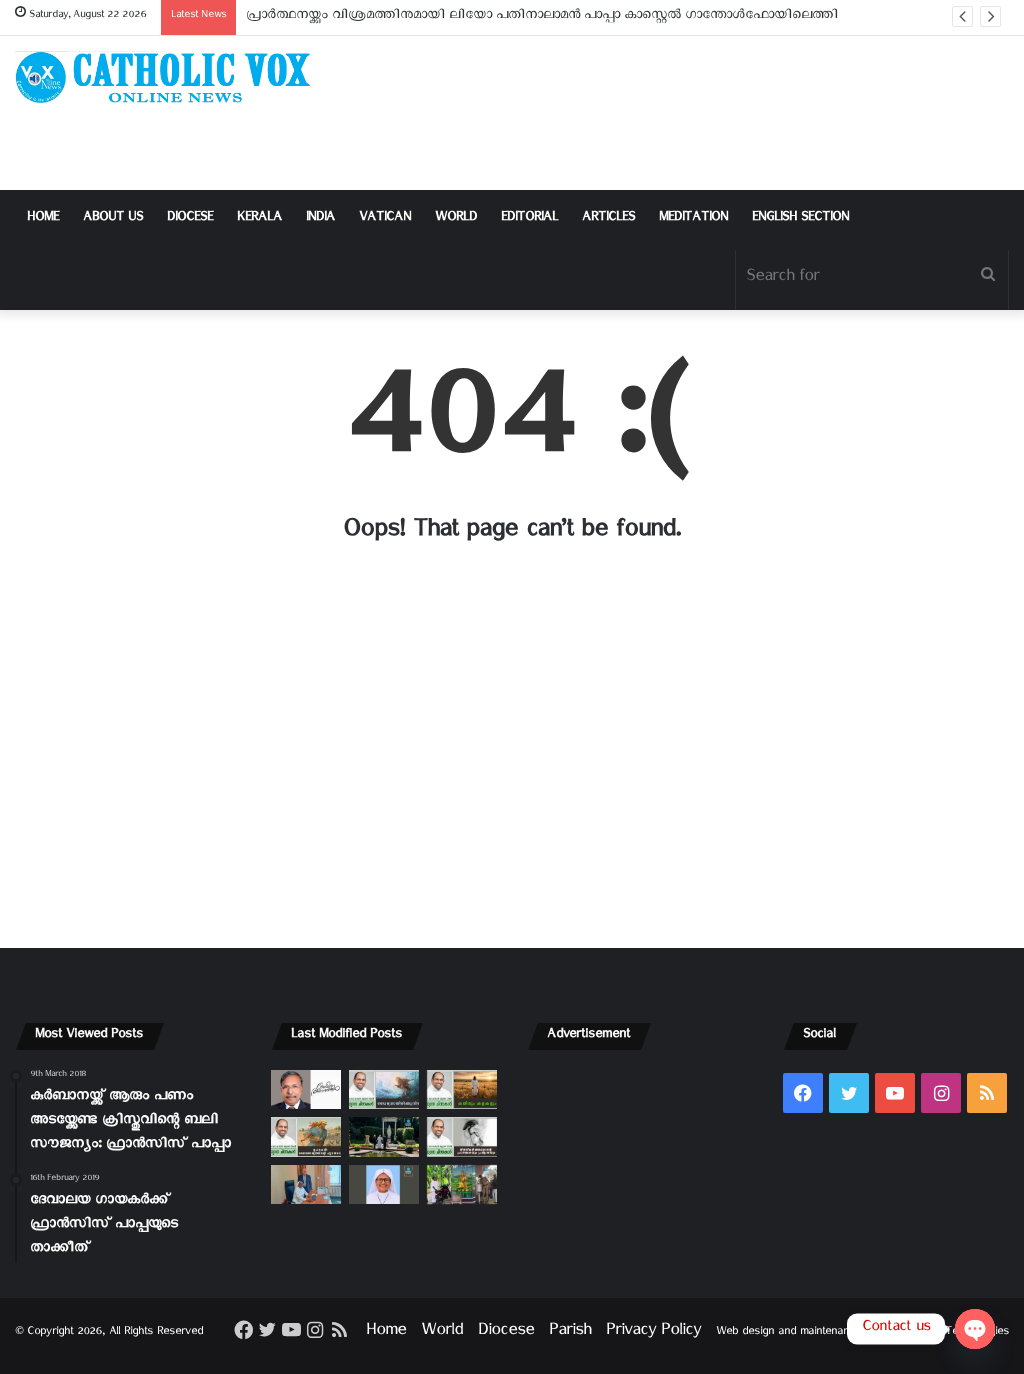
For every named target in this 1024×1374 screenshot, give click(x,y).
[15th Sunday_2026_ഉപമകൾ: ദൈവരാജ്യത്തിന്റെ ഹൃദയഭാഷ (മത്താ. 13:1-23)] (306, 1136)
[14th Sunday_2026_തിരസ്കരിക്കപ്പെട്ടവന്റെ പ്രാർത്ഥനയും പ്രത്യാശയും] (462, 1136)
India (320, 219)
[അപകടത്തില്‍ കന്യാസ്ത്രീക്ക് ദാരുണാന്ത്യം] (384, 1184)
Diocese (190, 219)
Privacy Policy (653, 1333)
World (456, 219)
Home (43, 219)
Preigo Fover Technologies (944, 1333)
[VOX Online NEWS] (170, 77)
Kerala (259, 219)
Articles (608, 219)
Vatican (385, 219)
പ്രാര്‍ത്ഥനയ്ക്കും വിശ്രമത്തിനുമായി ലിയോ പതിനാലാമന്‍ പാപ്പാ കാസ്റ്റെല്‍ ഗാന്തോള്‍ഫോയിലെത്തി (542, 17)
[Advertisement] (682, 113)
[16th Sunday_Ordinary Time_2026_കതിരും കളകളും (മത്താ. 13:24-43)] (462, 1089)
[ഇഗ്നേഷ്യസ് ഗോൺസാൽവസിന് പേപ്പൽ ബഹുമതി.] (306, 1089)
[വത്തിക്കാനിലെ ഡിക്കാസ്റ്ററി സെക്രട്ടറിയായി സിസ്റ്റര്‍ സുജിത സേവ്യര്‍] (306, 1184)
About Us (113, 219)
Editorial (529, 219)
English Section (800, 219)
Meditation (693, 219)
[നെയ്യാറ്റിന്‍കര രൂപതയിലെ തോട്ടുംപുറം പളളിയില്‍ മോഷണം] (462, 1184)
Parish (570, 1333)
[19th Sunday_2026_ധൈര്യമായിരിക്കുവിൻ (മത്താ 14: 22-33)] (384, 1089)
